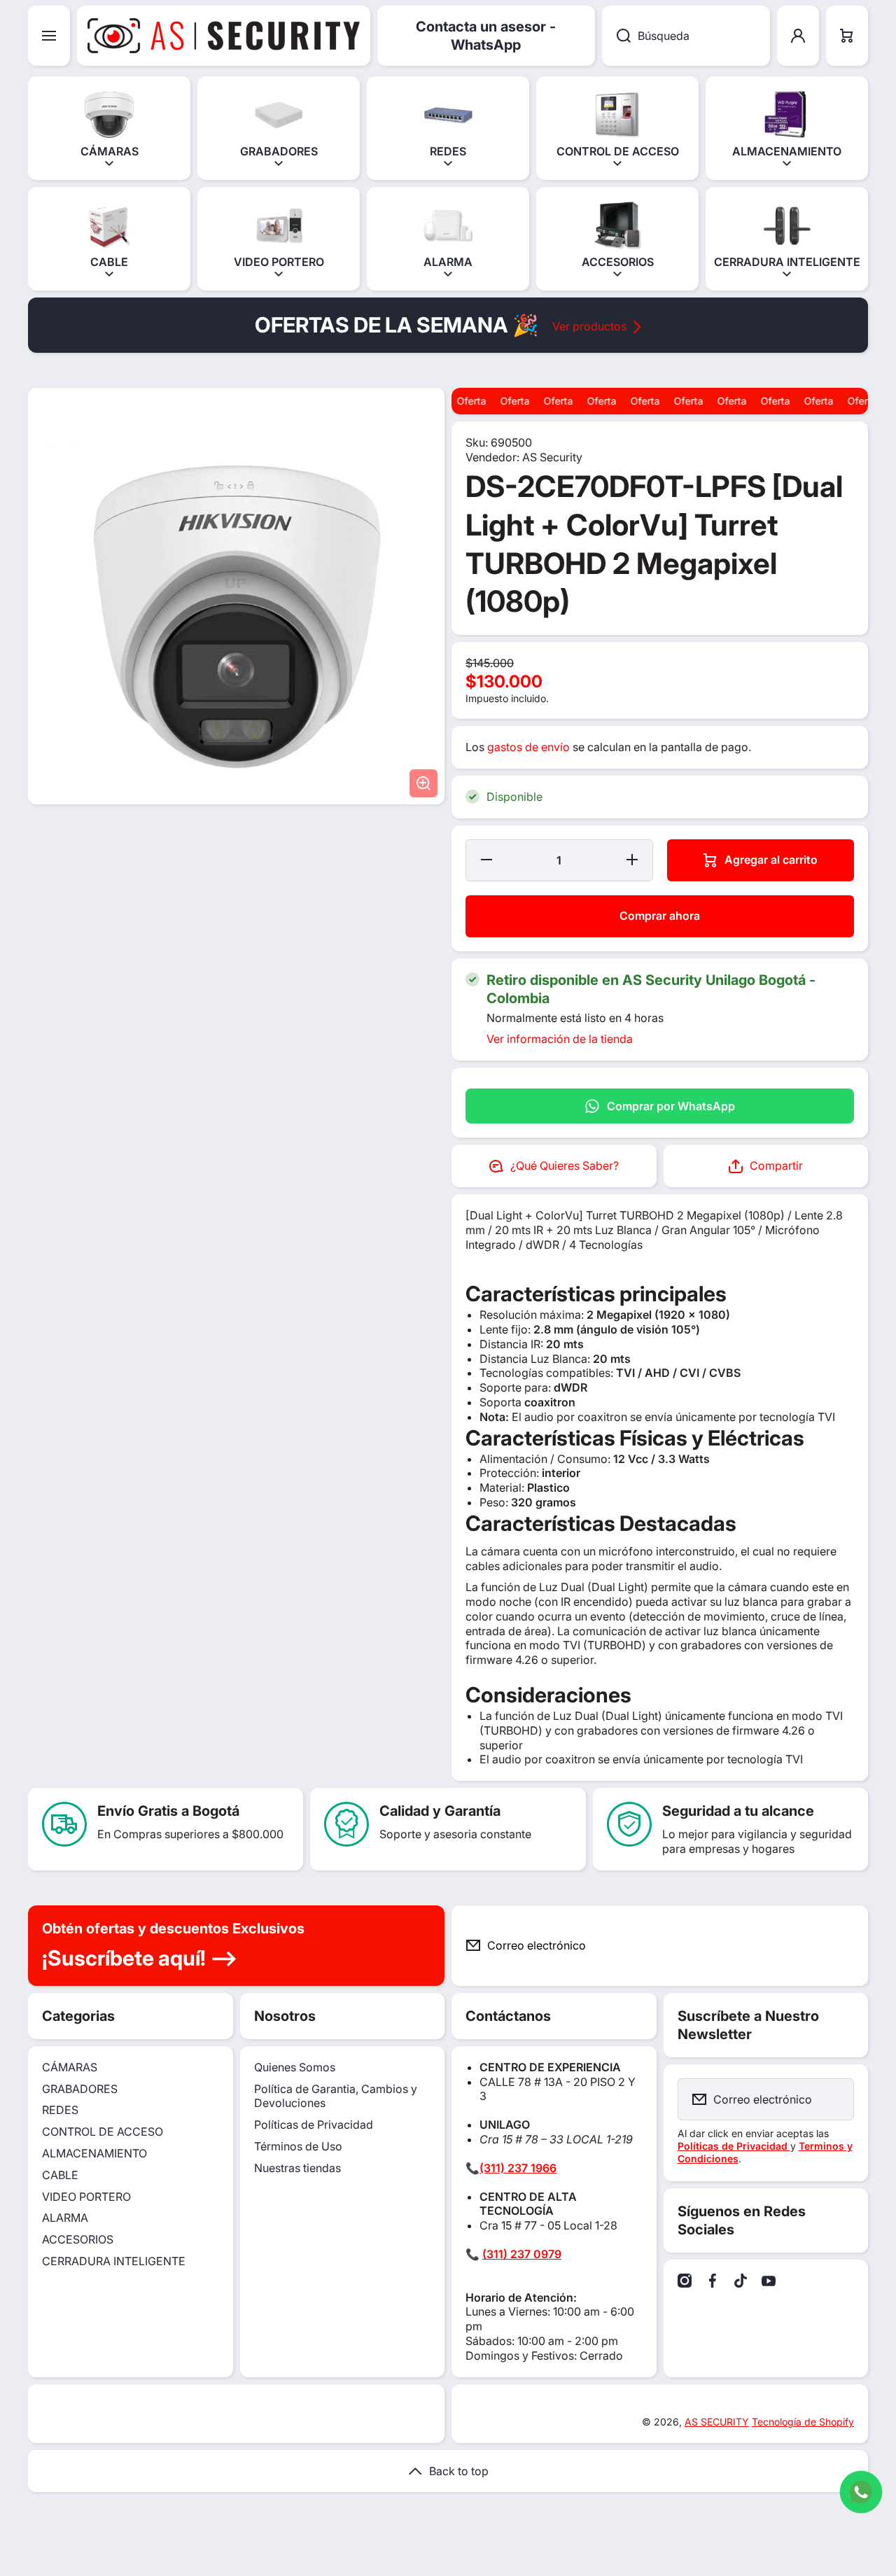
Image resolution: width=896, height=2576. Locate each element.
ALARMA (65, 2218)
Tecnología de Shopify (803, 2422)
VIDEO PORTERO (86, 2197)
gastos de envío (528, 747)
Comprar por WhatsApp (671, 1106)
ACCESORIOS (78, 2239)
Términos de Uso (298, 2146)
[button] (847, 36)
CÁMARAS (70, 2067)
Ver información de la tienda (560, 1039)
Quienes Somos (295, 2067)
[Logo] (224, 36)
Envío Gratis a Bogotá (168, 1811)
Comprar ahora (660, 916)
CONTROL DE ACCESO (103, 2131)
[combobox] (686, 36)
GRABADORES (80, 2089)
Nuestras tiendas (297, 2168)
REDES (60, 2110)
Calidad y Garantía (440, 1811)
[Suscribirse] (846, 1946)
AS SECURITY (717, 2422)
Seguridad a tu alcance (738, 1811)
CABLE (60, 2175)
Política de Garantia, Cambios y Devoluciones (336, 2096)
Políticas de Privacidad (314, 2124)
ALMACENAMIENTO (94, 2153)
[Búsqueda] (616, 36)
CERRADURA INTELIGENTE (114, 2261)
